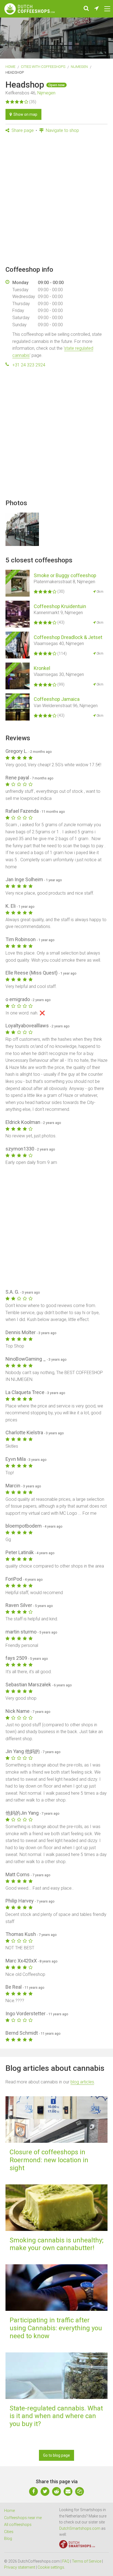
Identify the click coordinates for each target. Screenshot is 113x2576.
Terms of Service (87, 2561)
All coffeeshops (18, 2525)
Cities (9, 2532)
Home (10, 67)
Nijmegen (79, 67)
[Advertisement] (56, 200)
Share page (22, 130)
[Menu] (107, 9)
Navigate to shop (62, 130)
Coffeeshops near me (23, 2518)
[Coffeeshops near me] (97, 9)
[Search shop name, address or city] (86, 9)
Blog (8, 2539)
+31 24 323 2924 (29, 365)
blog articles (82, 2082)
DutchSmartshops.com (80, 2528)
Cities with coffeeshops (43, 67)
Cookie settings (51, 2567)
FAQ (66, 2561)
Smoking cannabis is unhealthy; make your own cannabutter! (56, 2244)
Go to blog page (56, 2455)
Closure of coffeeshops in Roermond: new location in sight (49, 2160)
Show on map (25, 114)
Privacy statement (20, 2567)
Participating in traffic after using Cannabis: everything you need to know (56, 2328)
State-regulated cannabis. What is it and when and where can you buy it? (56, 2416)
